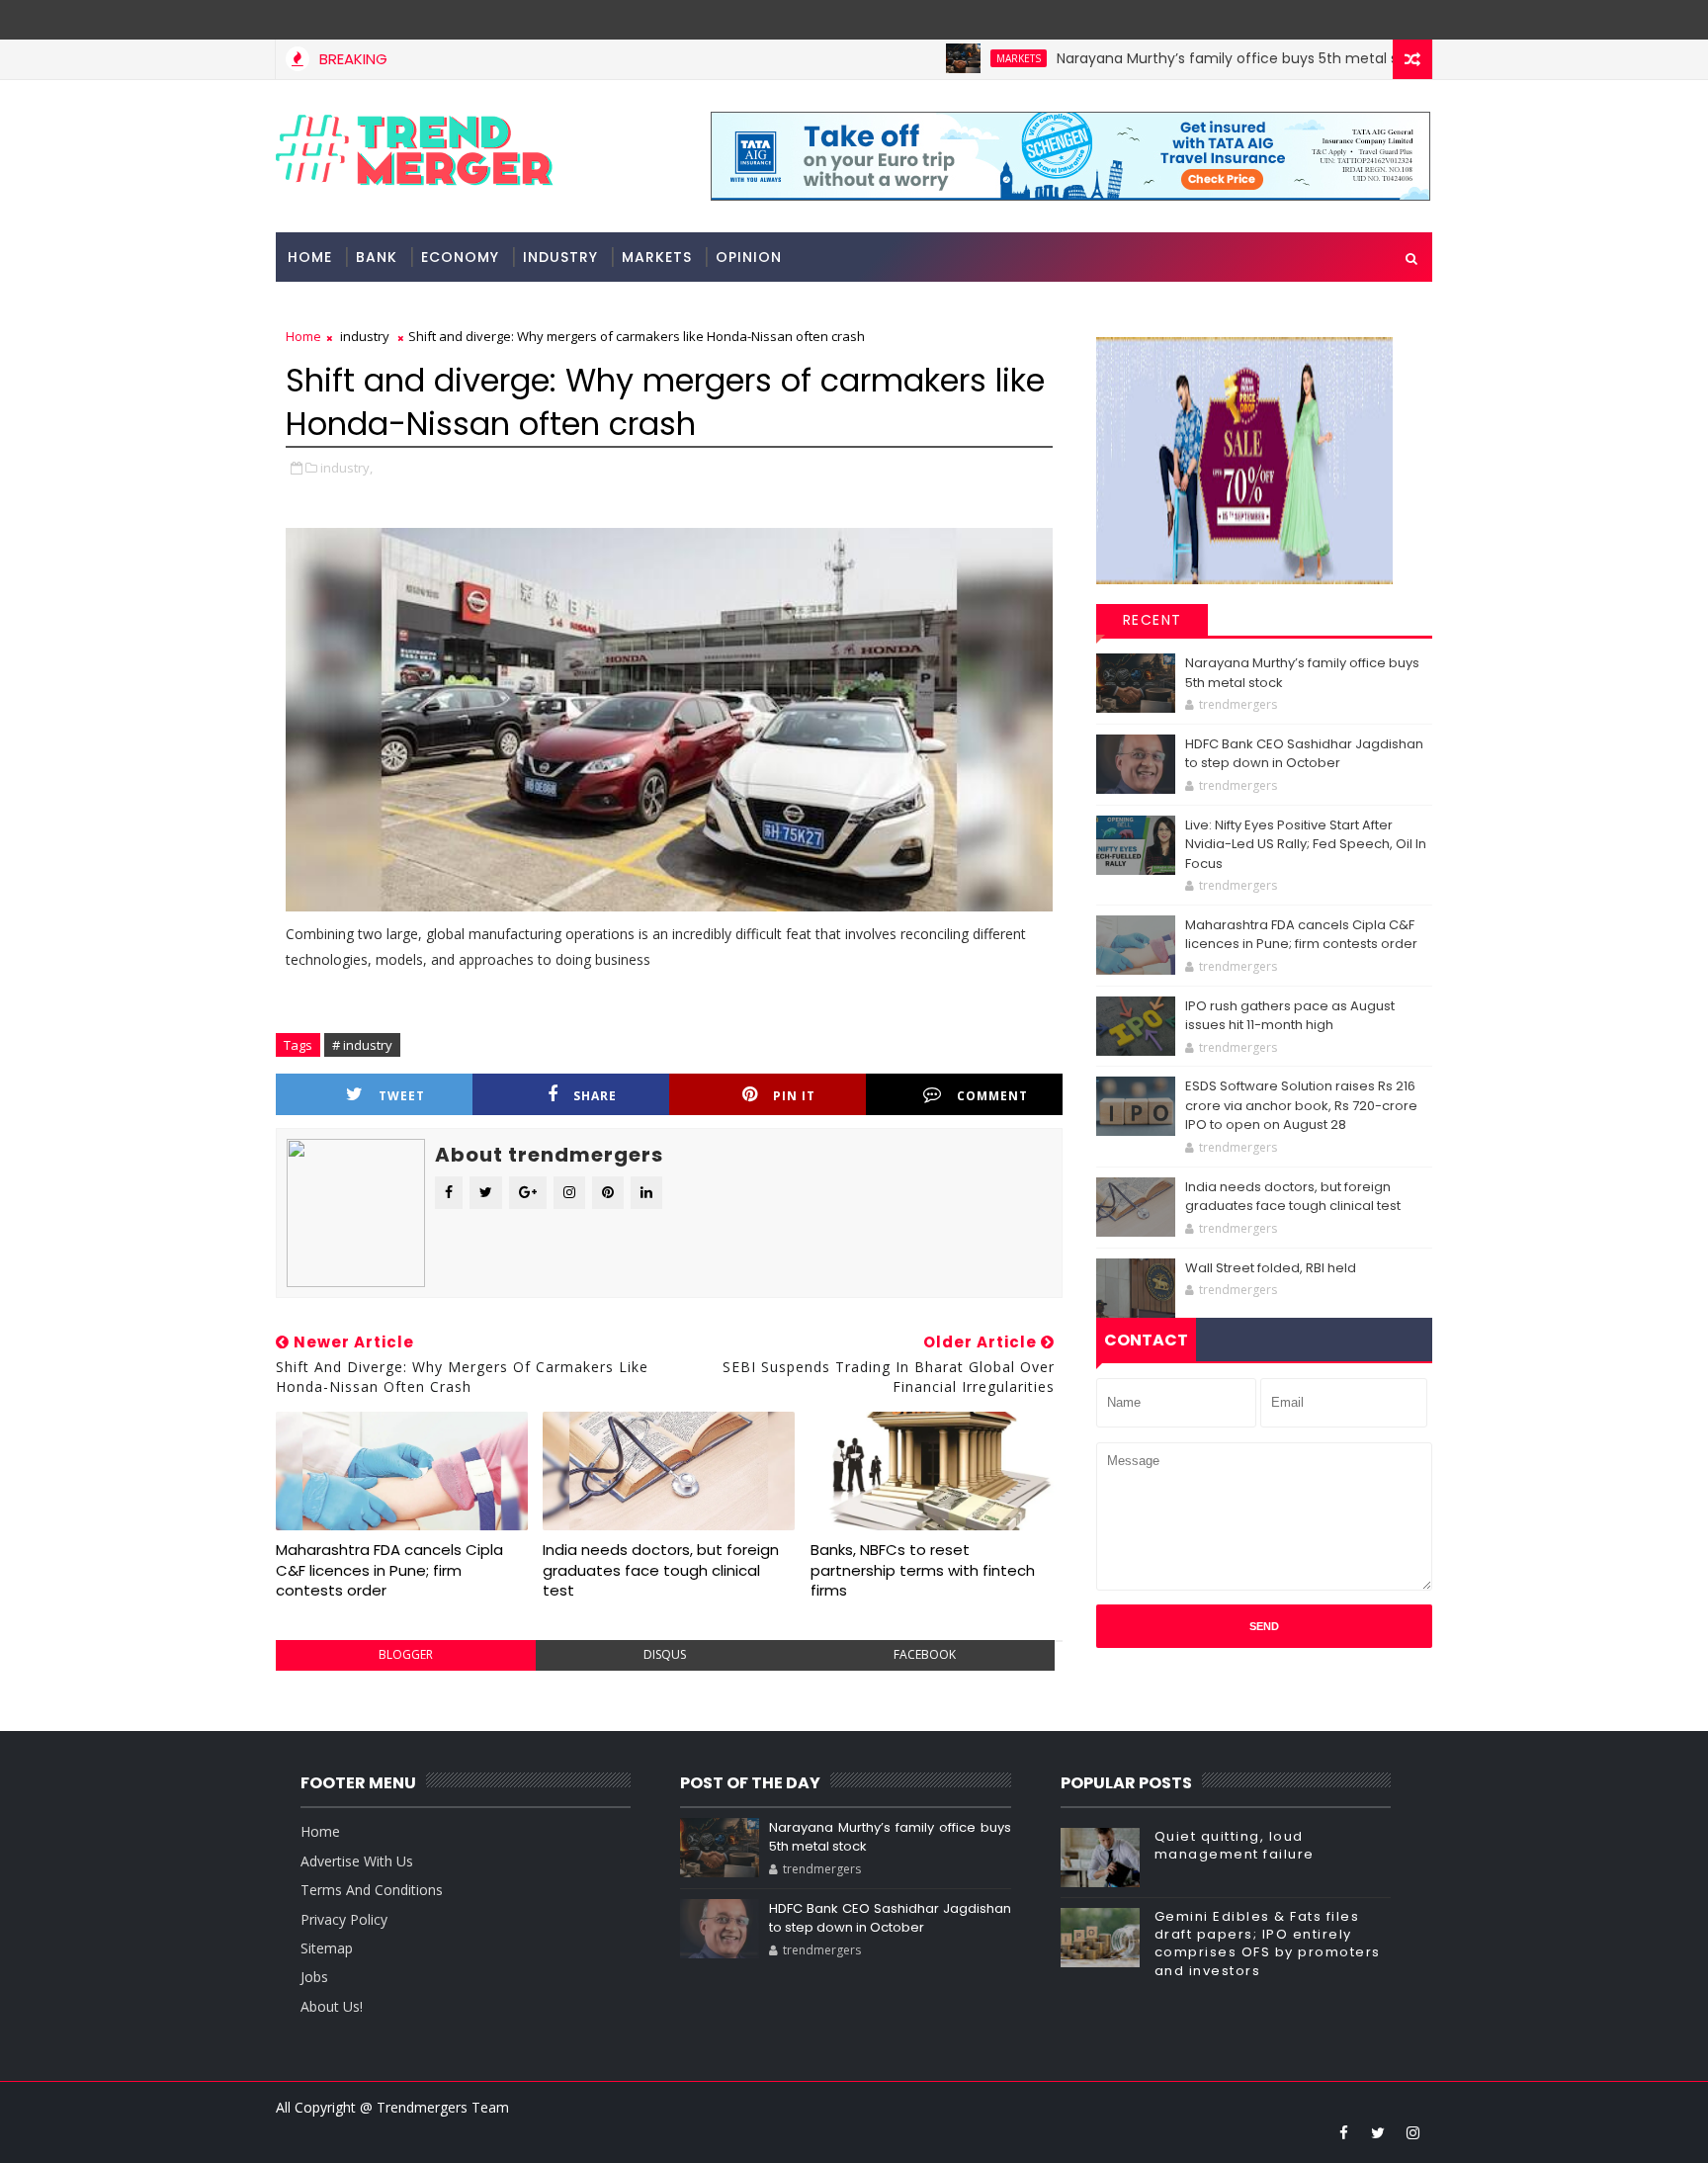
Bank (377, 257)
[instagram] (1412, 2132)
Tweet (402, 1096)
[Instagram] (1378, 20)
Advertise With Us (357, 1861)
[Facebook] (1412, 20)
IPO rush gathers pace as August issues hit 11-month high (1290, 1016)
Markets (960, 58)
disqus (665, 1654)
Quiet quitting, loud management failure (1235, 1845)
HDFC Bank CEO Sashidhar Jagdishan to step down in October (1304, 754)
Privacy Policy (344, 1919)
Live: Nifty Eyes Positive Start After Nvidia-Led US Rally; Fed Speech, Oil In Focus (1306, 844)
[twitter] (1378, 2132)
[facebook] (1343, 2132)
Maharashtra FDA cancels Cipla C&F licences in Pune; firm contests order (389, 1570)
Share (595, 1096)
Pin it (794, 1096)
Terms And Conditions (372, 1890)
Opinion (749, 257)
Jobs (314, 1977)
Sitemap (327, 1948)
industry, (346, 468)
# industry (362, 1045)
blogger (406, 1654)
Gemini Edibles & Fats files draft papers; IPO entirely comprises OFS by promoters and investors (1268, 1944)
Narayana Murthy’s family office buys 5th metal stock (1184, 58)
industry (560, 257)
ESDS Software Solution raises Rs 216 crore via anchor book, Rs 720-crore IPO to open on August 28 (1301, 1105)
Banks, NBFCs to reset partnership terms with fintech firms (923, 1570)
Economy (460, 257)
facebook (925, 1654)
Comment (992, 1096)
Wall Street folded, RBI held (1271, 1268)
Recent (1153, 620)
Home (310, 257)
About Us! (332, 2006)
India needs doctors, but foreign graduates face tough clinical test (661, 1570)
